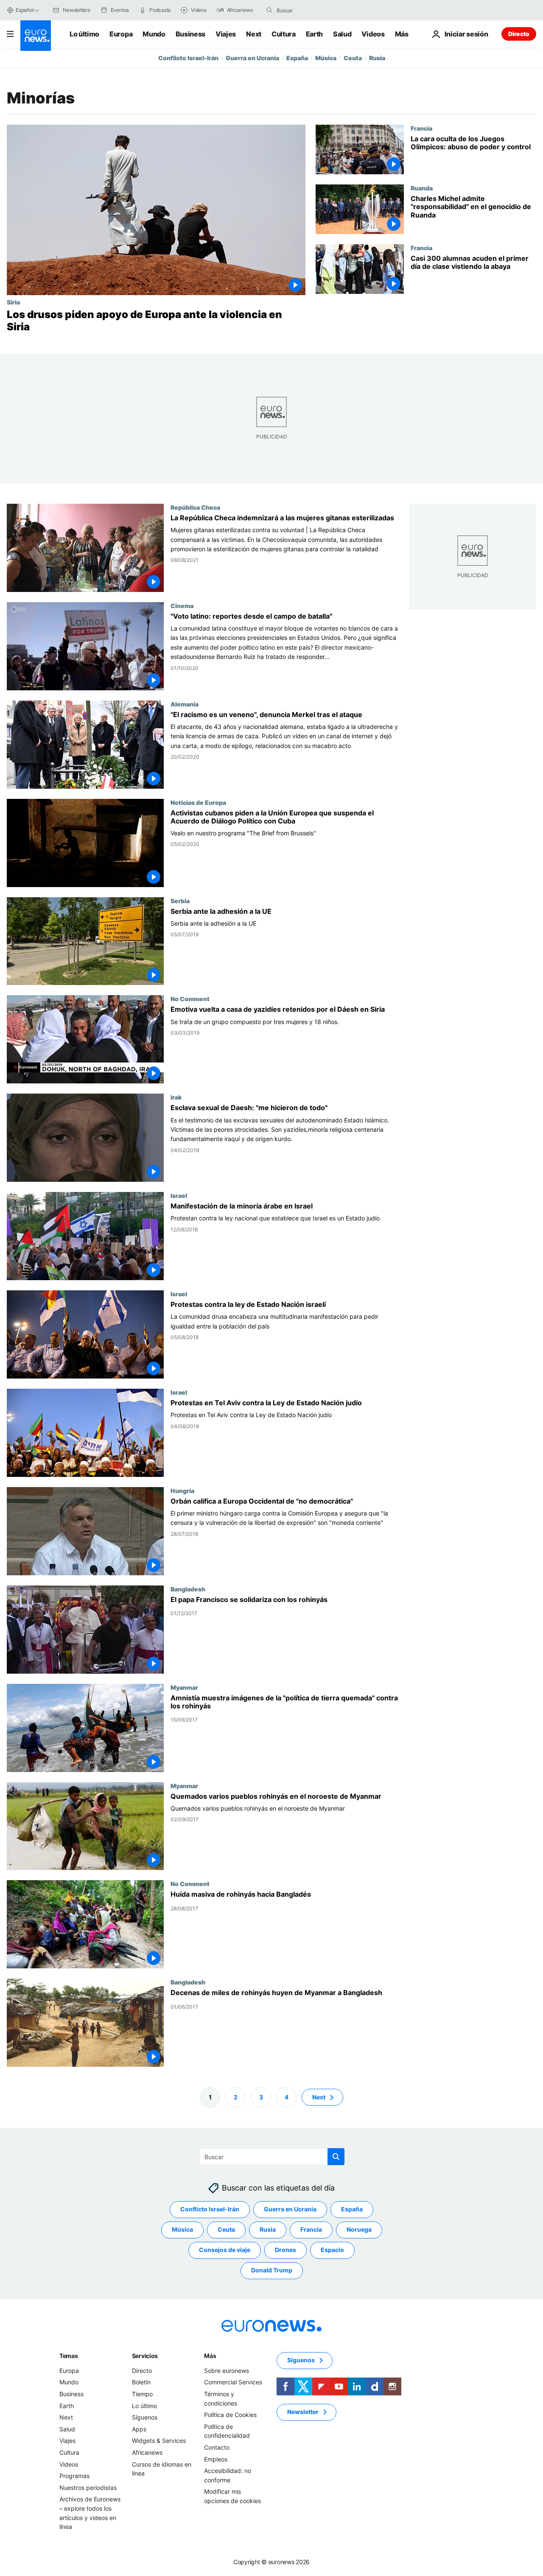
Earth (314, 34)
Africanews (147, 2452)
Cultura (284, 34)
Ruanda (422, 188)
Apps (139, 2429)
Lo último (84, 34)
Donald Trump (272, 2270)
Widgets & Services (159, 2441)
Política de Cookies (230, 2415)
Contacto (217, 2447)
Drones (285, 2250)
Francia (421, 128)
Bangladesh (188, 1588)
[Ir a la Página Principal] (36, 36)
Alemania (185, 703)
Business (190, 34)
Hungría (182, 1490)
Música (326, 58)
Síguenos (145, 2417)
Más (210, 2356)
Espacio (332, 2250)
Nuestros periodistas (88, 2488)
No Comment (190, 999)
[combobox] (312, 10)
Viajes (226, 34)
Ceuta (353, 58)
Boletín (141, 2382)
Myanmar (184, 1687)
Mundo (154, 34)
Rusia (377, 58)
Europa (121, 34)
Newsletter (303, 2412)
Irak (176, 1097)
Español (25, 10)
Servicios (145, 2356)
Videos (373, 34)
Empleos (216, 2459)
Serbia (180, 900)
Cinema (182, 605)
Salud (342, 34)
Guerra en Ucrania (252, 58)
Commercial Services (233, 2382)
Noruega (359, 2229)
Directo (519, 34)
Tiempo (142, 2394)
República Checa (195, 507)
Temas (69, 2356)
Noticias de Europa (198, 802)
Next (254, 34)
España (297, 58)
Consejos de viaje (225, 2250)
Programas (74, 2476)
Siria (13, 302)
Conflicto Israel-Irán (188, 58)
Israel (179, 1195)
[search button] (269, 10)
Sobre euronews (227, 2371)
